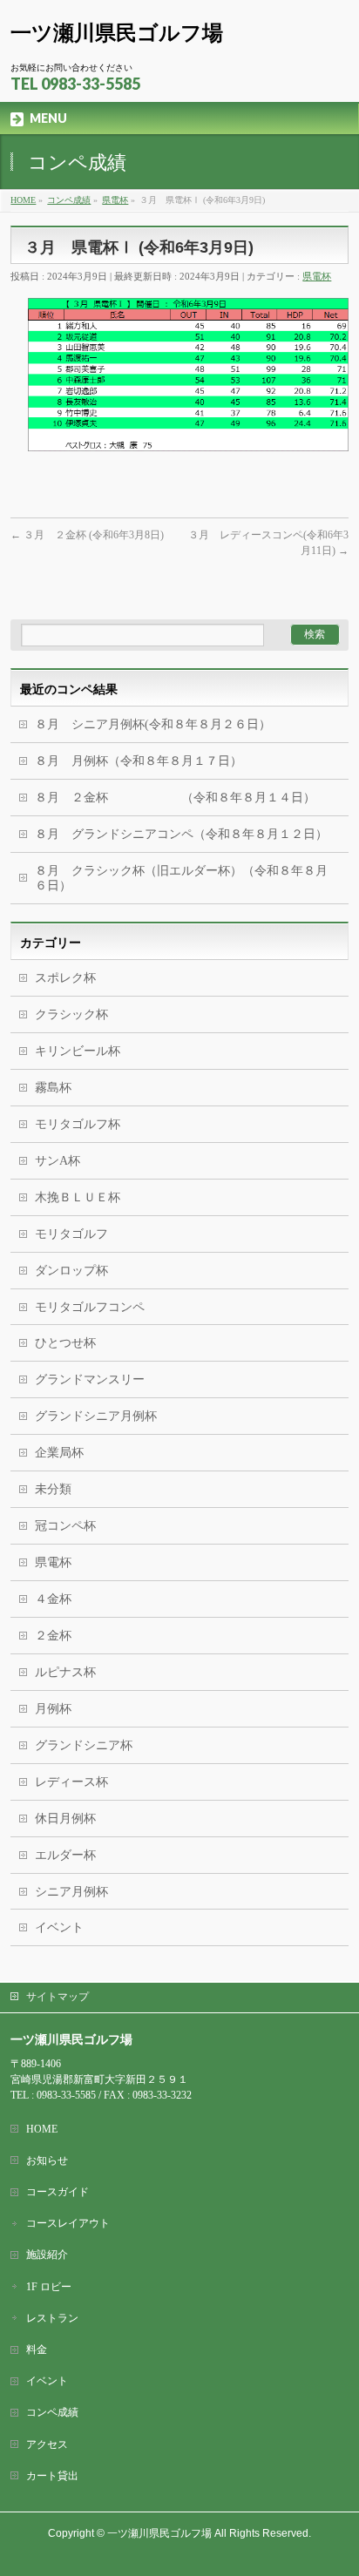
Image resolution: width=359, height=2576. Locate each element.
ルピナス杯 (65, 1672)
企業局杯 (59, 1453)
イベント (59, 1927)
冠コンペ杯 (65, 1526)
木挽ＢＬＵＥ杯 (78, 1197)
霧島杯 (53, 1088)
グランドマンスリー (90, 1379)
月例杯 (53, 1709)
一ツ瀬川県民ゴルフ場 (117, 33)
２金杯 (53, 1636)
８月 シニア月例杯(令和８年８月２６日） (153, 724)
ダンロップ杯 (71, 1271)
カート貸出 (52, 2476)
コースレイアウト (68, 2223)
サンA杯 (58, 1161)
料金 (37, 2350)
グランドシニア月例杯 (96, 1416)
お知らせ (47, 2160)
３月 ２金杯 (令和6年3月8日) (87, 535)
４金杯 (53, 1599)
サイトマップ (58, 1997)
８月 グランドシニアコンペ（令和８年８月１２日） (181, 834)
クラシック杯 (71, 1014)
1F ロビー (49, 2287)
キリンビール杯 (78, 1051)
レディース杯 (71, 1782)
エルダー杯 (65, 1855)
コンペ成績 (52, 2412)
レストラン (52, 2318)
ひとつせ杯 (65, 1343)
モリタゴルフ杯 (78, 1124)
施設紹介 (47, 2255)
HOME (42, 2129)
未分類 (53, 1489)
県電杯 (317, 276)
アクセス (47, 2444)
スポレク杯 (65, 978)
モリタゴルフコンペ (90, 1307)
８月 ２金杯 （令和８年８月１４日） (175, 798)
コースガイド (58, 2192)
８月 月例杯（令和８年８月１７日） (139, 761)
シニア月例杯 (71, 1892)
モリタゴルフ (71, 1234)
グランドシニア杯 (84, 1745)
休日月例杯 (65, 1819)
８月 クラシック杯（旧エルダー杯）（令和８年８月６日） (181, 878)
